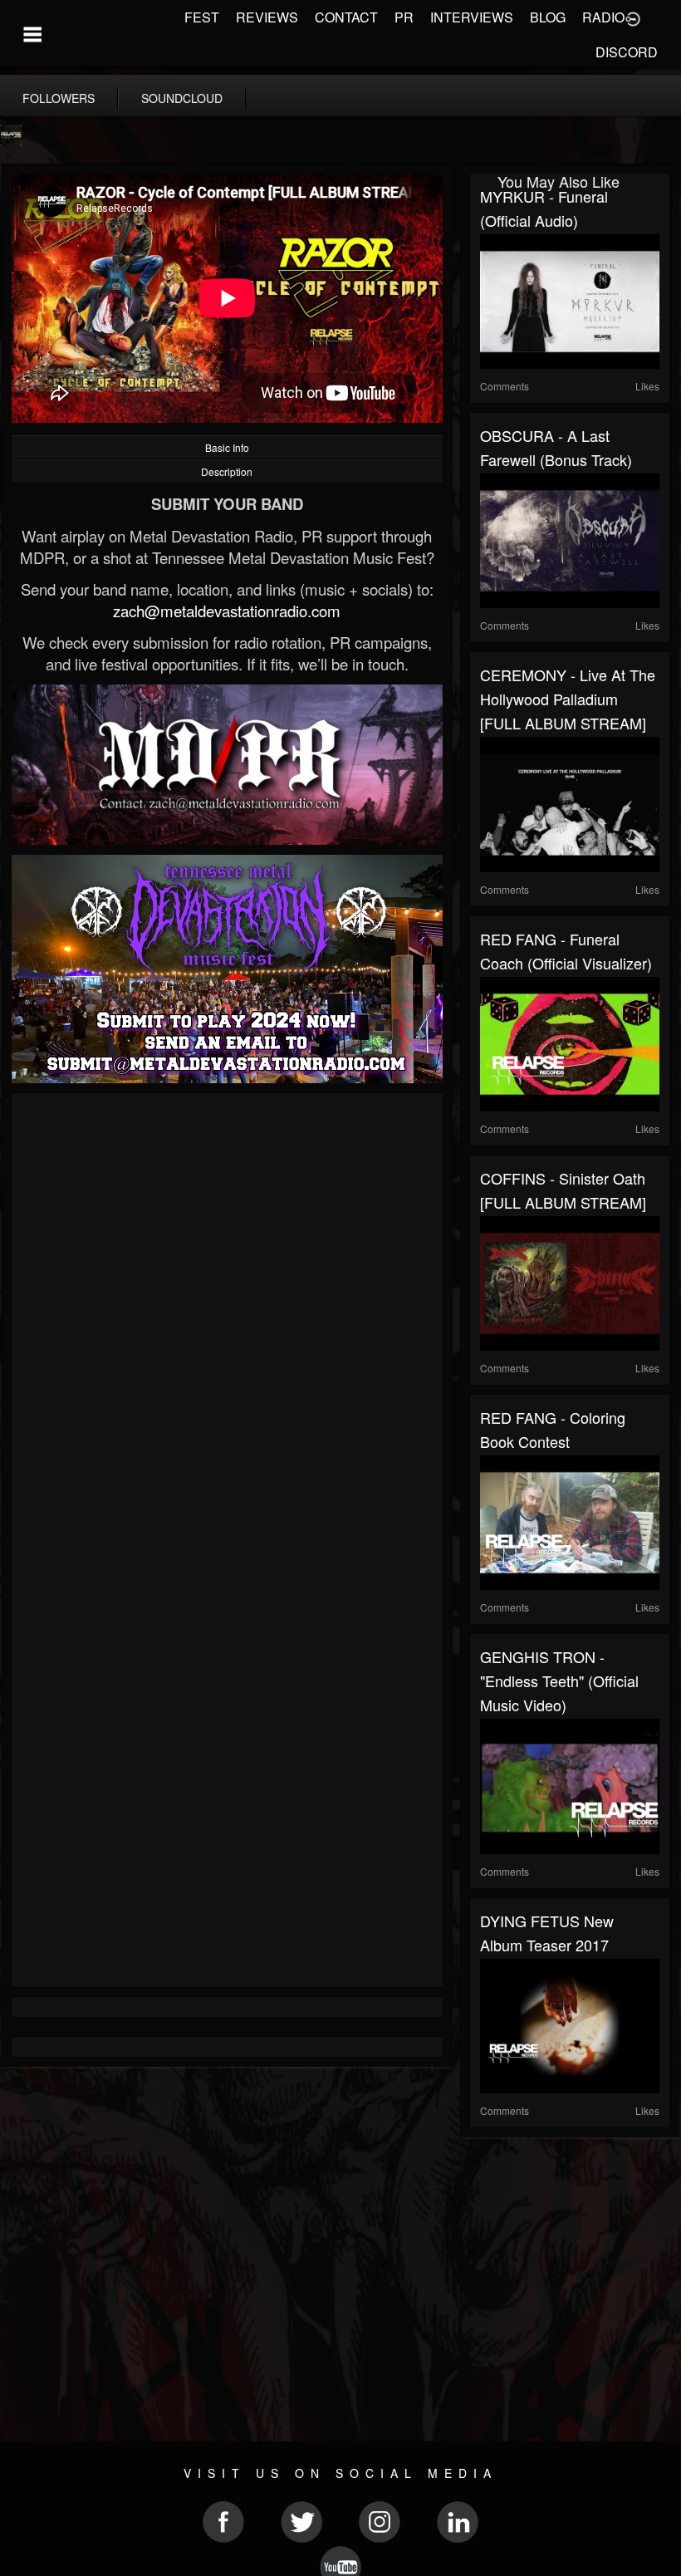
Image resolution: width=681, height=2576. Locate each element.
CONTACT (346, 17)
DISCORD (627, 52)
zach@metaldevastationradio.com (227, 611)
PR (404, 17)
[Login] (633, 17)
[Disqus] (227, 1325)
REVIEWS (267, 17)
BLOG (548, 17)
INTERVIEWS (472, 17)
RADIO (603, 17)
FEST (202, 17)
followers (59, 98)
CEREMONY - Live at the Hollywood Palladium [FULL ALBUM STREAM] (568, 699)
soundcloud (182, 98)
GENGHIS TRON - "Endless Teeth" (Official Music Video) (559, 1681)
